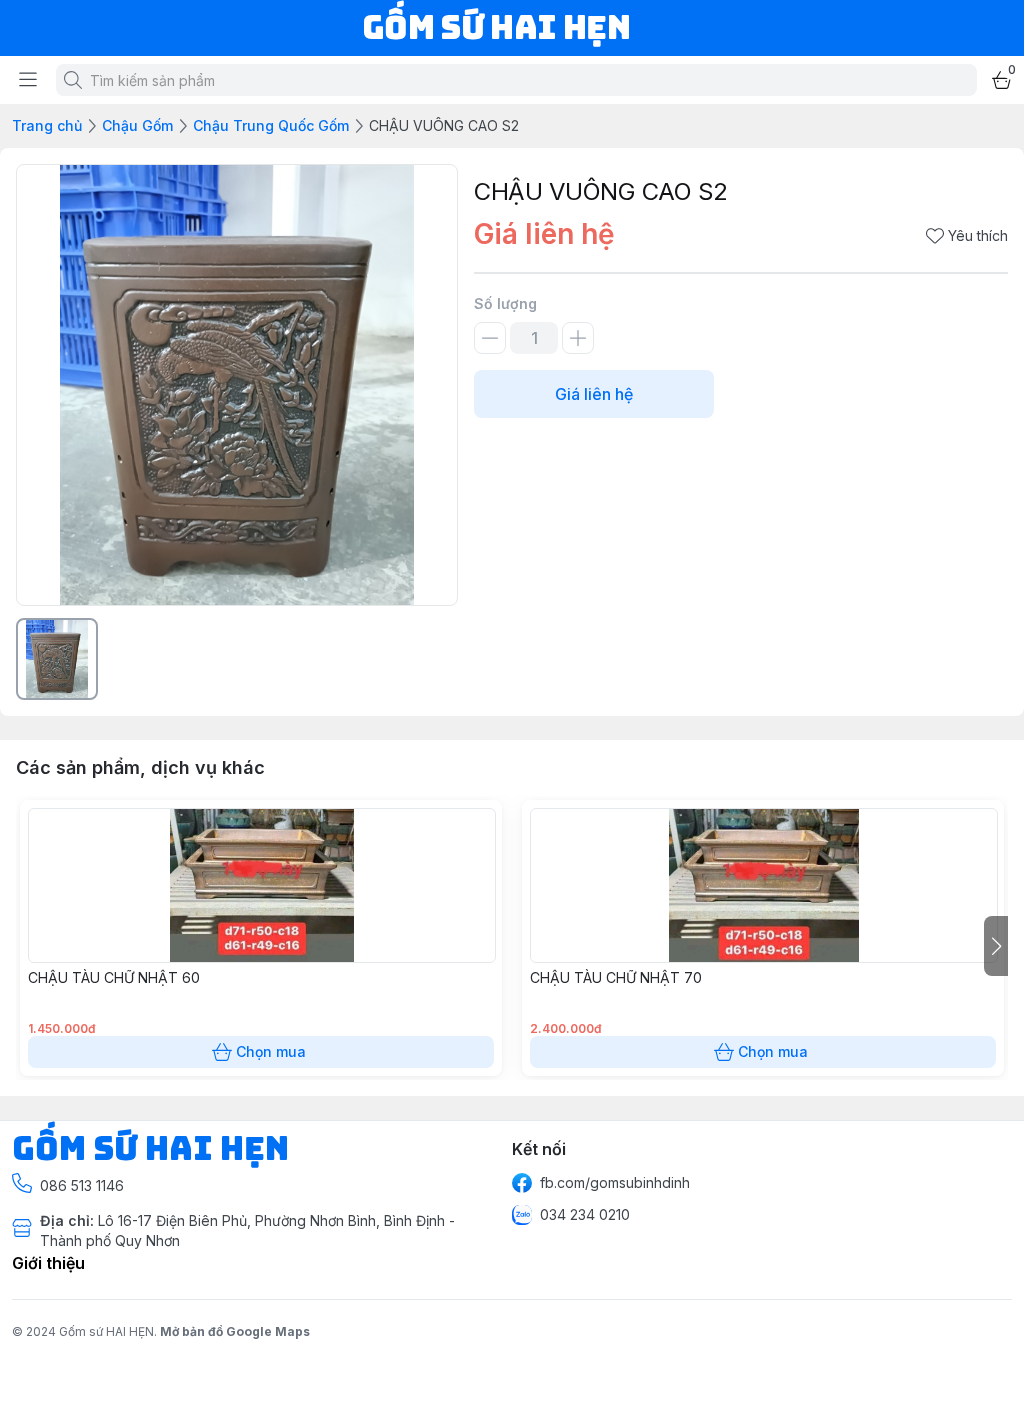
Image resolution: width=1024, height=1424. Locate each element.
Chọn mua (271, 1051)
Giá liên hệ (594, 394)
